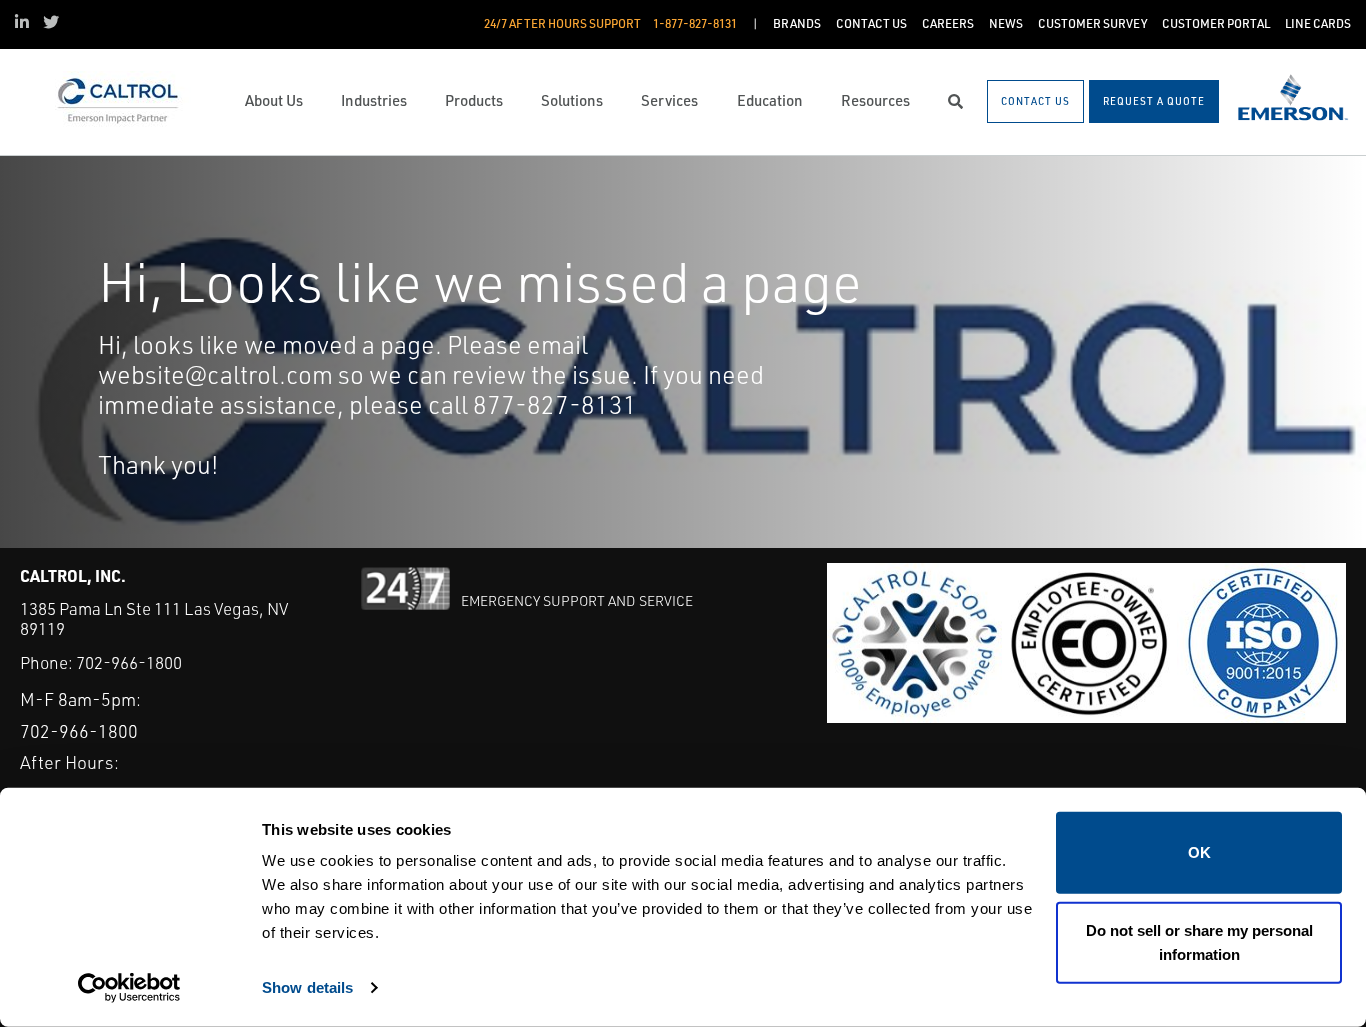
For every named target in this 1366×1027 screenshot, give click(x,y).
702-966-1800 (129, 662)
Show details (307, 987)
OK (1199, 852)
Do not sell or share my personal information (1199, 941)
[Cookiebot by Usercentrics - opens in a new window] (129, 988)
